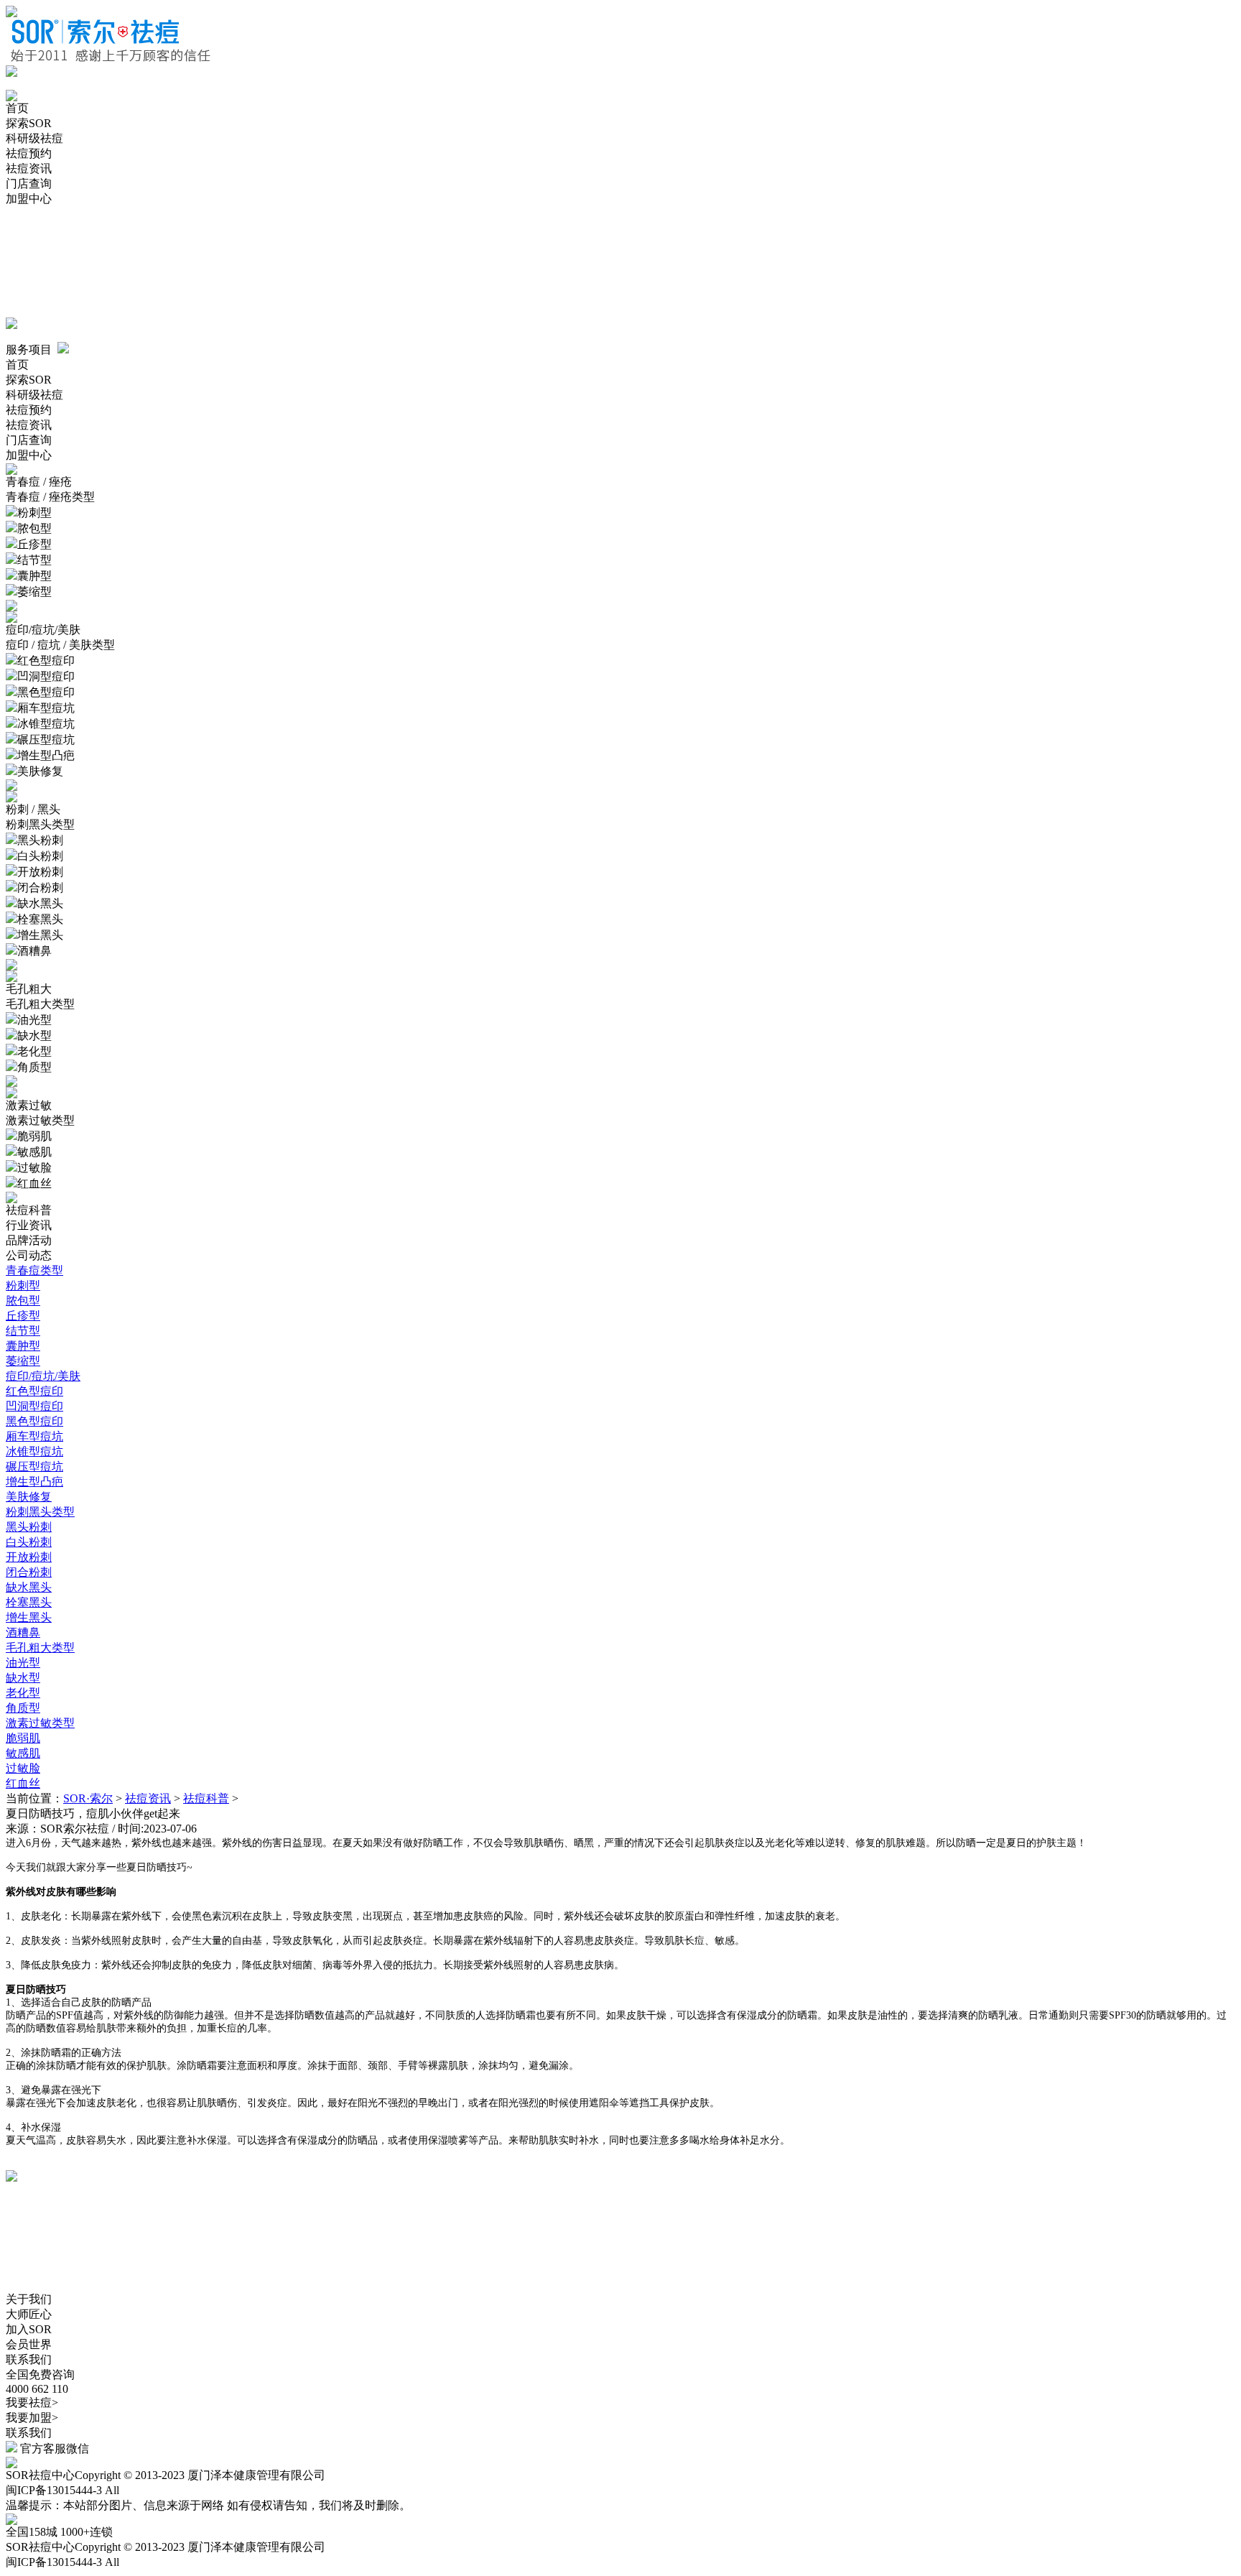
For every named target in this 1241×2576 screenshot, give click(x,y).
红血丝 (23, 1783)
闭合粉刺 (29, 1572)
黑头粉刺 (29, 1527)
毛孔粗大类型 (40, 1648)
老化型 (23, 1693)
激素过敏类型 (40, 1723)
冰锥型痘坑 (34, 1451)
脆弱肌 (23, 1738)
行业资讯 (29, 1225)
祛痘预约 (29, 153)
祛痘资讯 (29, 168)
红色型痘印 (34, 1391)
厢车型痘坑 (34, 1436)
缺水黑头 (29, 1587)
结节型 (23, 1331)
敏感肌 (23, 1753)
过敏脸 (23, 1768)
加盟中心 (29, 199)
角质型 (23, 1708)
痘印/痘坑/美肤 (43, 1376)
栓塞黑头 (29, 1602)
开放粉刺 (29, 1557)
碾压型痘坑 (34, 1467)
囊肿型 (23, 1346)
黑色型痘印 (34, 1421)
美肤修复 (29, 1497)
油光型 (23, 1663)
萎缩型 (23, 1361)
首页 (17, 108)
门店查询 (29, 184)
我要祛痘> (32, 2403)
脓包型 (23, 1301)
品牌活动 (29, 1240)
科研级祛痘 (34, 138)
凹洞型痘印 (34, 1406)
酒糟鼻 (23, 1632)
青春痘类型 (34, 1270)
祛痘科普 (29, 1210)
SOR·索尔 (88, 1798)
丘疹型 (23, 1316)
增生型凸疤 (34, 1482)
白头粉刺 (29, 1542)
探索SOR (29, 123)
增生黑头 (29, 1617)
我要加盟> (32, 2418)
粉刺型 (23, 1285)
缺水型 (23, 1678)
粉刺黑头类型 (40, 1512)
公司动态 (29, 1255)
